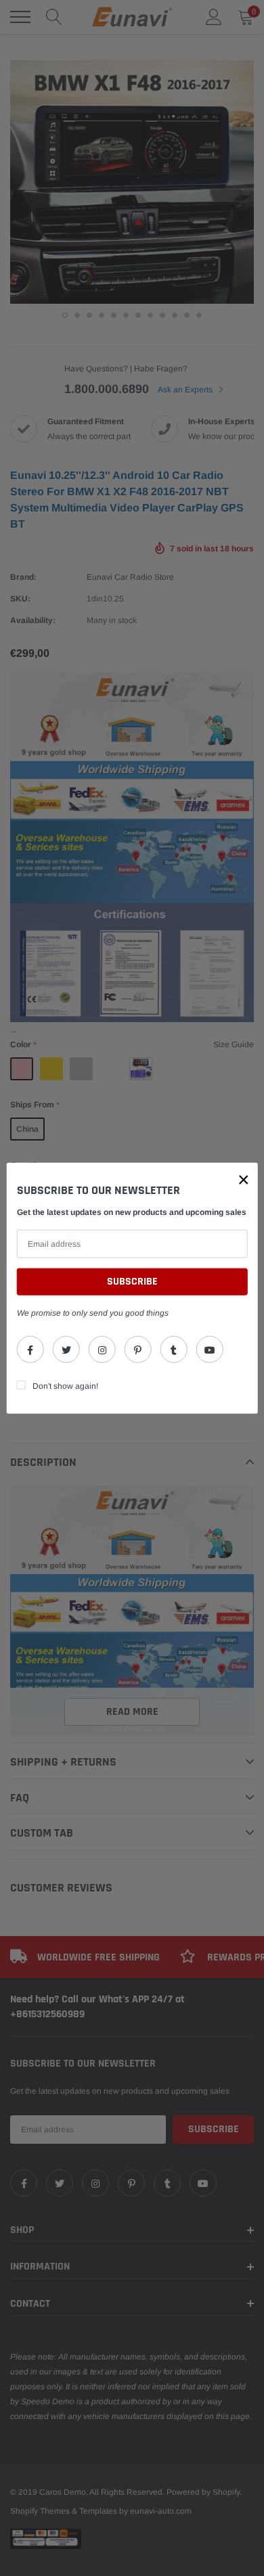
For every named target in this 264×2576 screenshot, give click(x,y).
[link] (30, 1349)
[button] (244, 1180)
